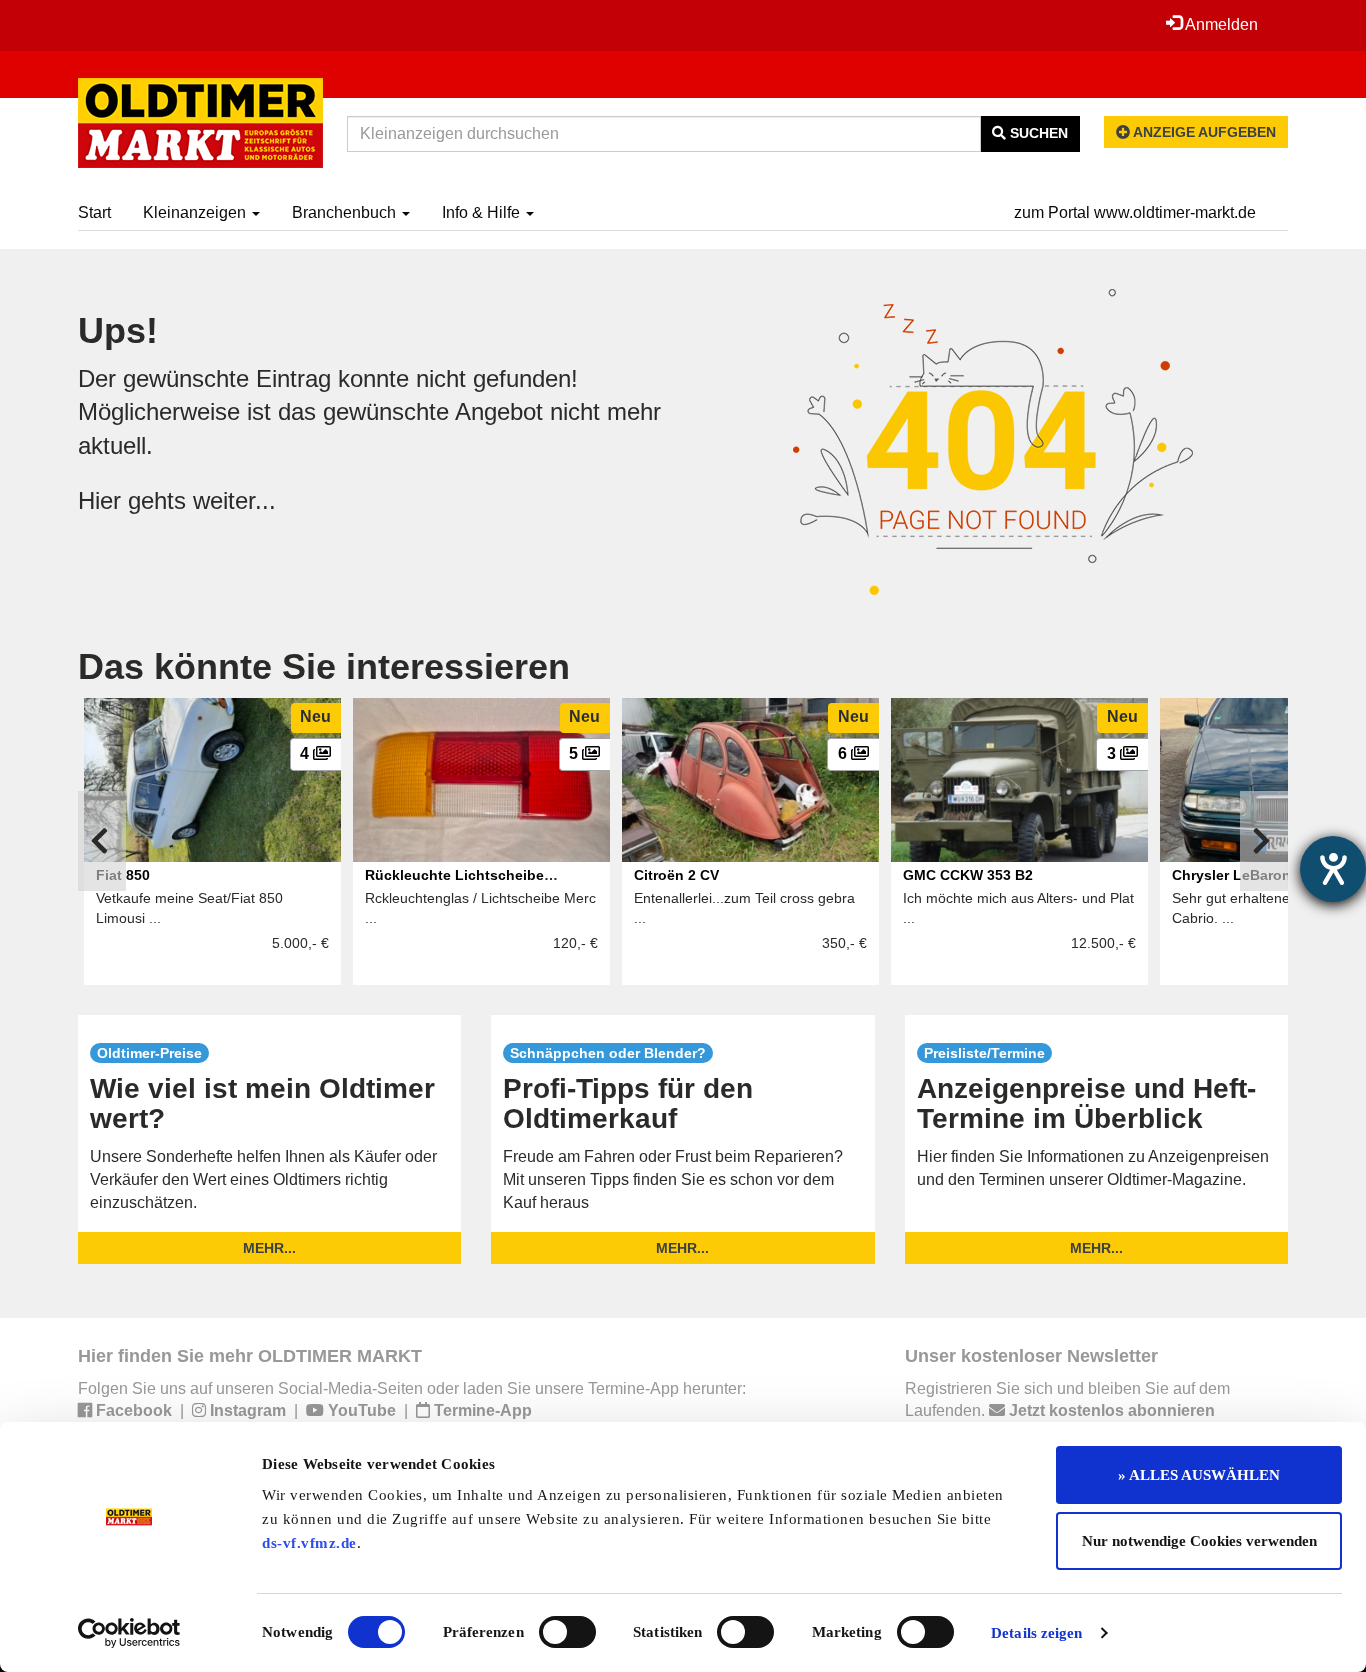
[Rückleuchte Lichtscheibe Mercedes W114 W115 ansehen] (481, 780)
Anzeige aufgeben (1203, 132)
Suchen (1037, 133)
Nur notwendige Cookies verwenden (1199, 1541)
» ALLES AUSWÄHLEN (1199, 1475)
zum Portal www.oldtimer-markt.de (1135, 212)
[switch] (567, 1632)
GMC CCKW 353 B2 (968, 875)
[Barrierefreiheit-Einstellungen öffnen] (1333, 869)
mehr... (269, 1248)
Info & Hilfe (483, 212)
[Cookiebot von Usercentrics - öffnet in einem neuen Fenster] (129, 1633)
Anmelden (1220, 24)
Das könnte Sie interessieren (324, 666)
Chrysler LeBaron (1231, 875)
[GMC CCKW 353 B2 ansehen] (1019, 780)
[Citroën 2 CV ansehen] (750, 780)
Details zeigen (1036, 1633)
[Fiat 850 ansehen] (212, 780)
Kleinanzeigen (196, 212)
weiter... (234, 500)
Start (94, 212)
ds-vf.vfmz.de (309, 1543)
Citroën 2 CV (676, 875)
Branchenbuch (346, 212)
